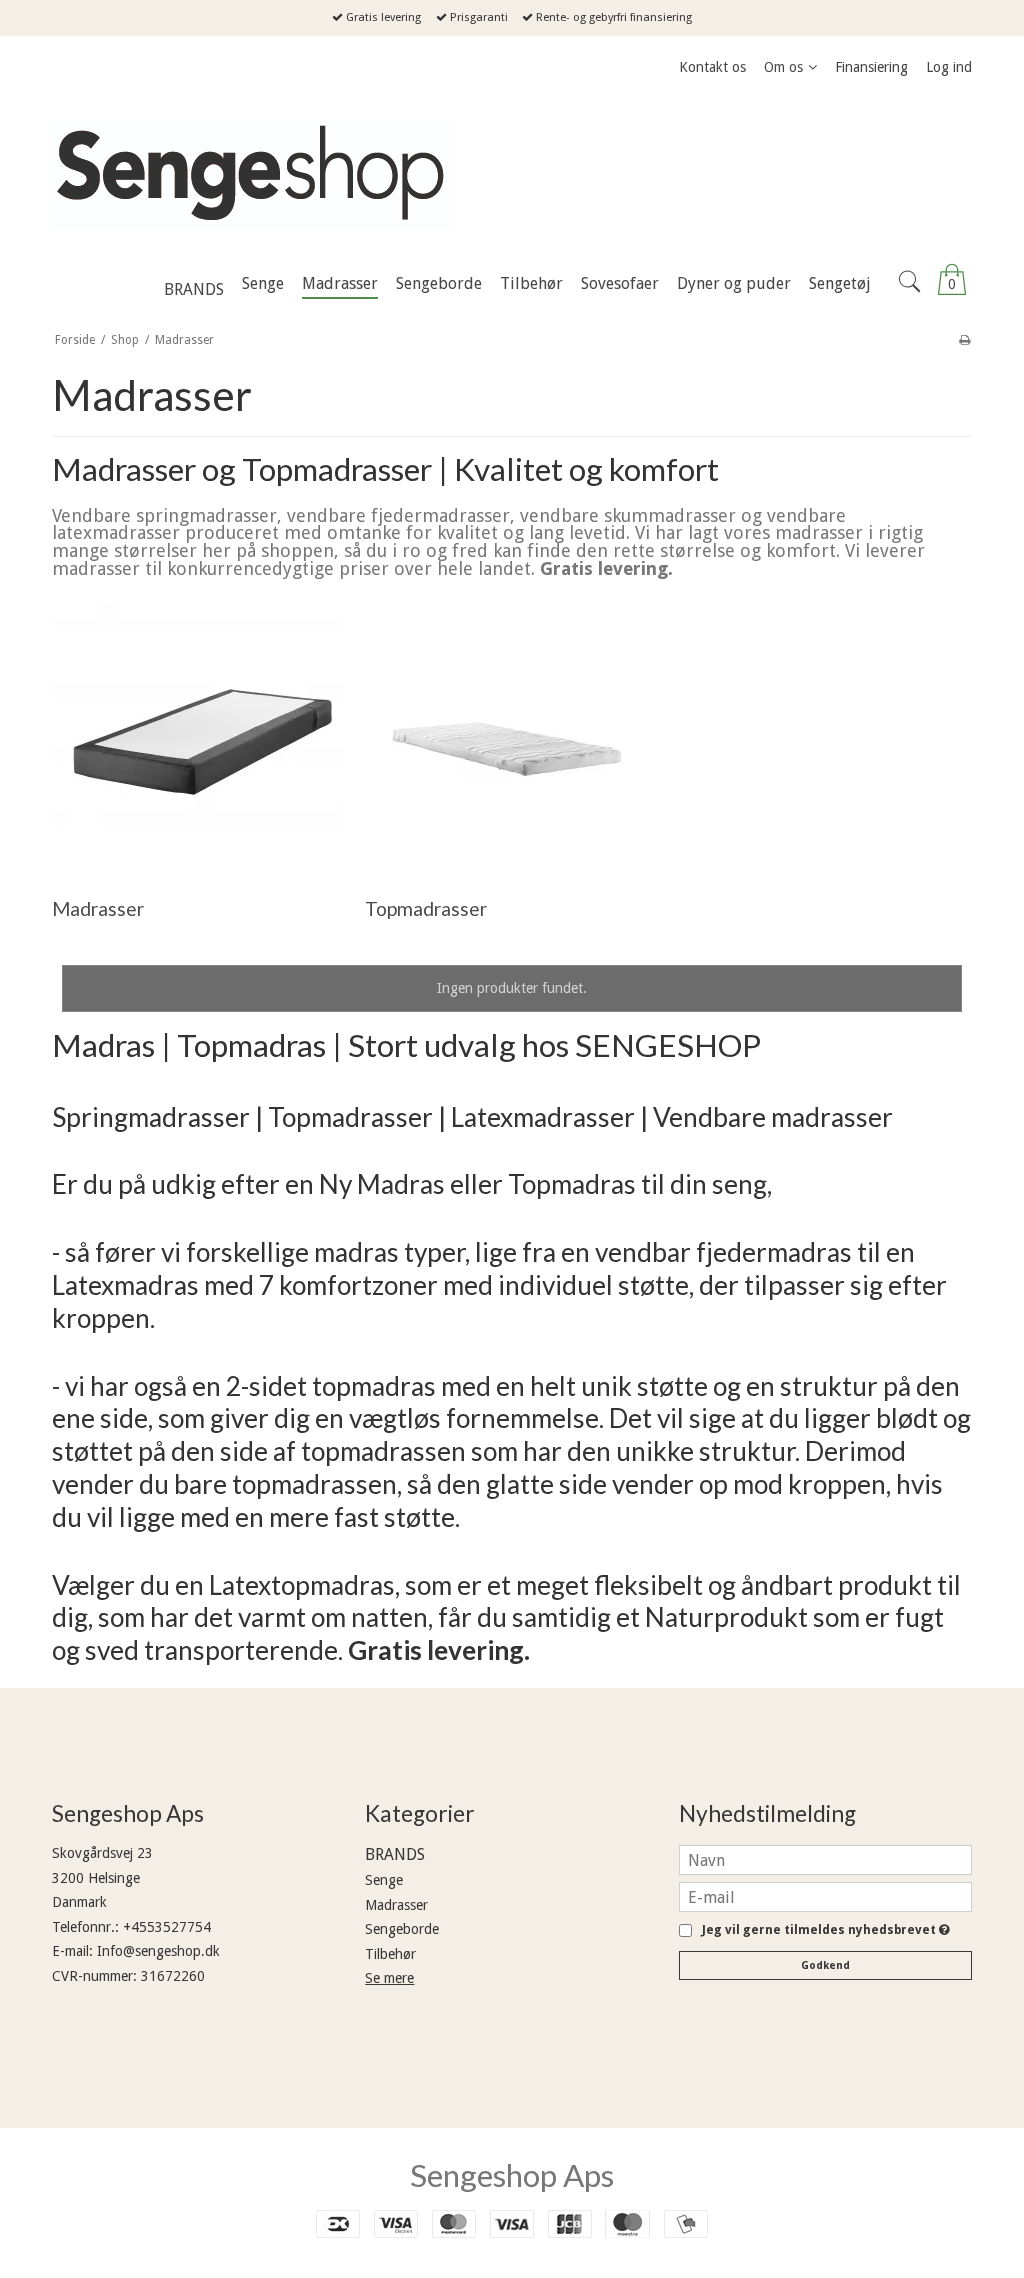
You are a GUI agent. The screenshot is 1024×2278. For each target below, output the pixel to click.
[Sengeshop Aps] (512, 175)
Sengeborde (402, 1929)
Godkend (825, 1965)
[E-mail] (825, 1896)
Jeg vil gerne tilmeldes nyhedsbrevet (822, 1930)
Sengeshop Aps (512, 2175)
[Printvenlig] (964, 340)
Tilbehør (390, 1954)
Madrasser (396, 1905)
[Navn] (825, 1859)
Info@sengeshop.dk (158, 1951)
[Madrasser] (198, 732)
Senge (384, 1880)
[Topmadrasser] (511, 732)
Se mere (389, 1978)
